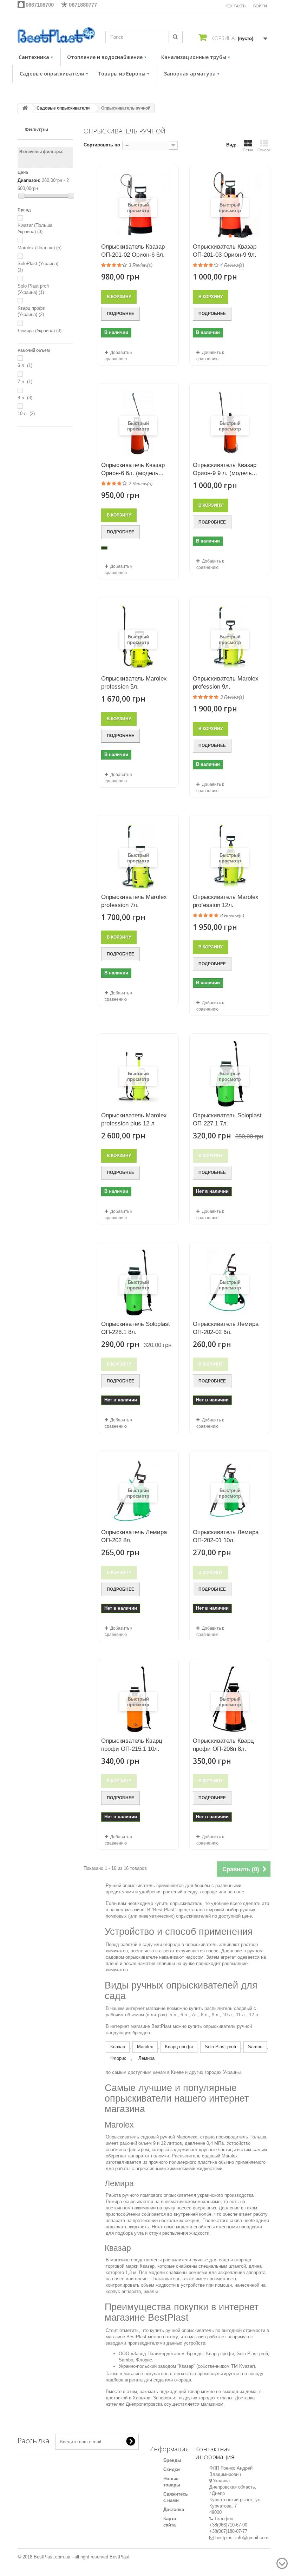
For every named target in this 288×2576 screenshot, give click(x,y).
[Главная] (25, 108)
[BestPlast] (56, 35)
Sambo (255, 2047)
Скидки (172, 2469)
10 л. (26, 413)
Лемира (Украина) (40, 331)
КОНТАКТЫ (236, 6)
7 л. (25, 382)
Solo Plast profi (220, 2047)
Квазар (118, 2047)
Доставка (174, 2509)
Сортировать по (102, 145)
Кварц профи (179, 2047)
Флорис (118, 2058)
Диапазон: (29, 180)
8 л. (25, 398)
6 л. (25, 365)
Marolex (145, 2047)
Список (264, 150)
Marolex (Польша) (40, 248)
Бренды (172, 2460)
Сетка (248, 150)
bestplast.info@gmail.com (242, 2538)
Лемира (146, 2058)
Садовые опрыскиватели (63, 108)
